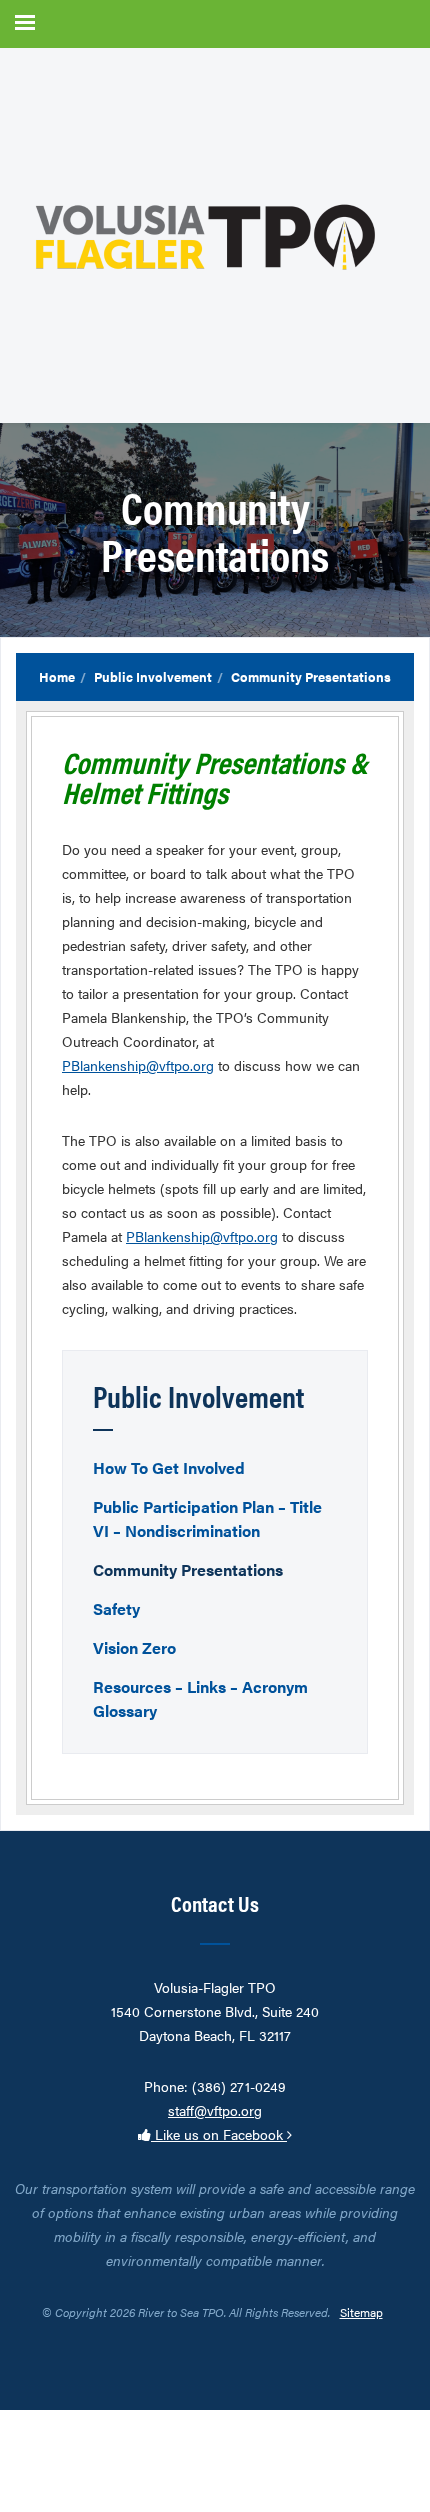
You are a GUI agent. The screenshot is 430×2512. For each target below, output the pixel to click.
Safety (116, 1608)
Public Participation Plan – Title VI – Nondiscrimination (207, 1518)
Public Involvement (153, 676)
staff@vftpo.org (215, 2110)
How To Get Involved (169, 1467)
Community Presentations (188, 1569)
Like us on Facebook (219, 2134)
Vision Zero (134, 1647)
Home (57, 676)
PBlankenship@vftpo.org (138, 1065)
